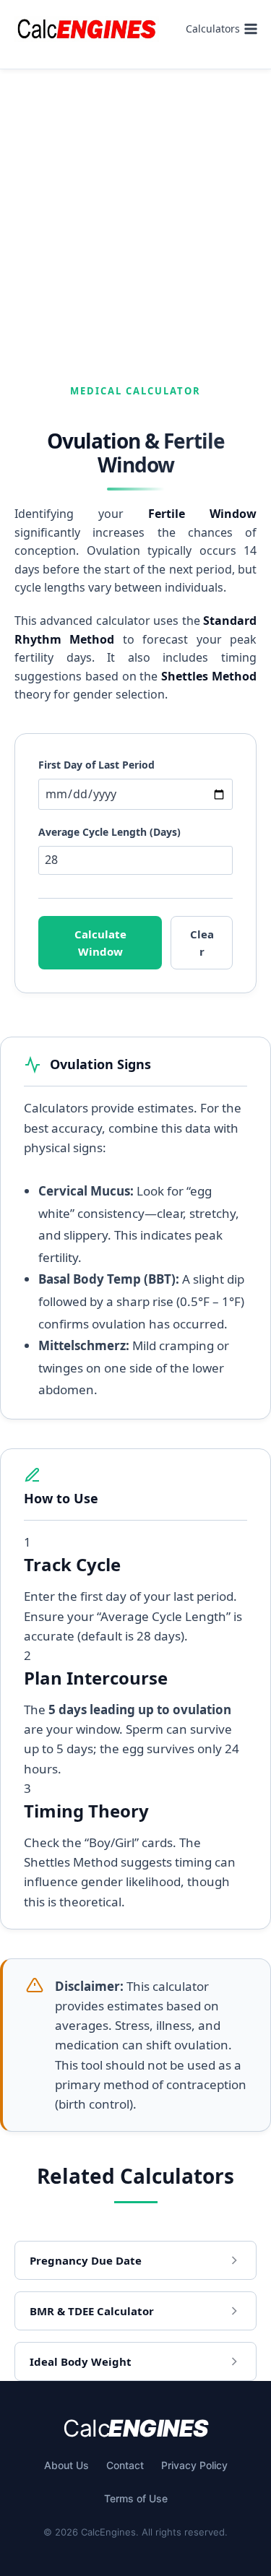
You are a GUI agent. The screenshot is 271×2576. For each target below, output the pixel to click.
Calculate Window (100, 943)
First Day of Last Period (96, 765)
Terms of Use (136, 2498)
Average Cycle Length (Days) (109, 832)
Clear (202, 943)
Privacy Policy (194, 2465)
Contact (125, 2465)
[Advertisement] (135, 212)
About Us (66, 2465)
